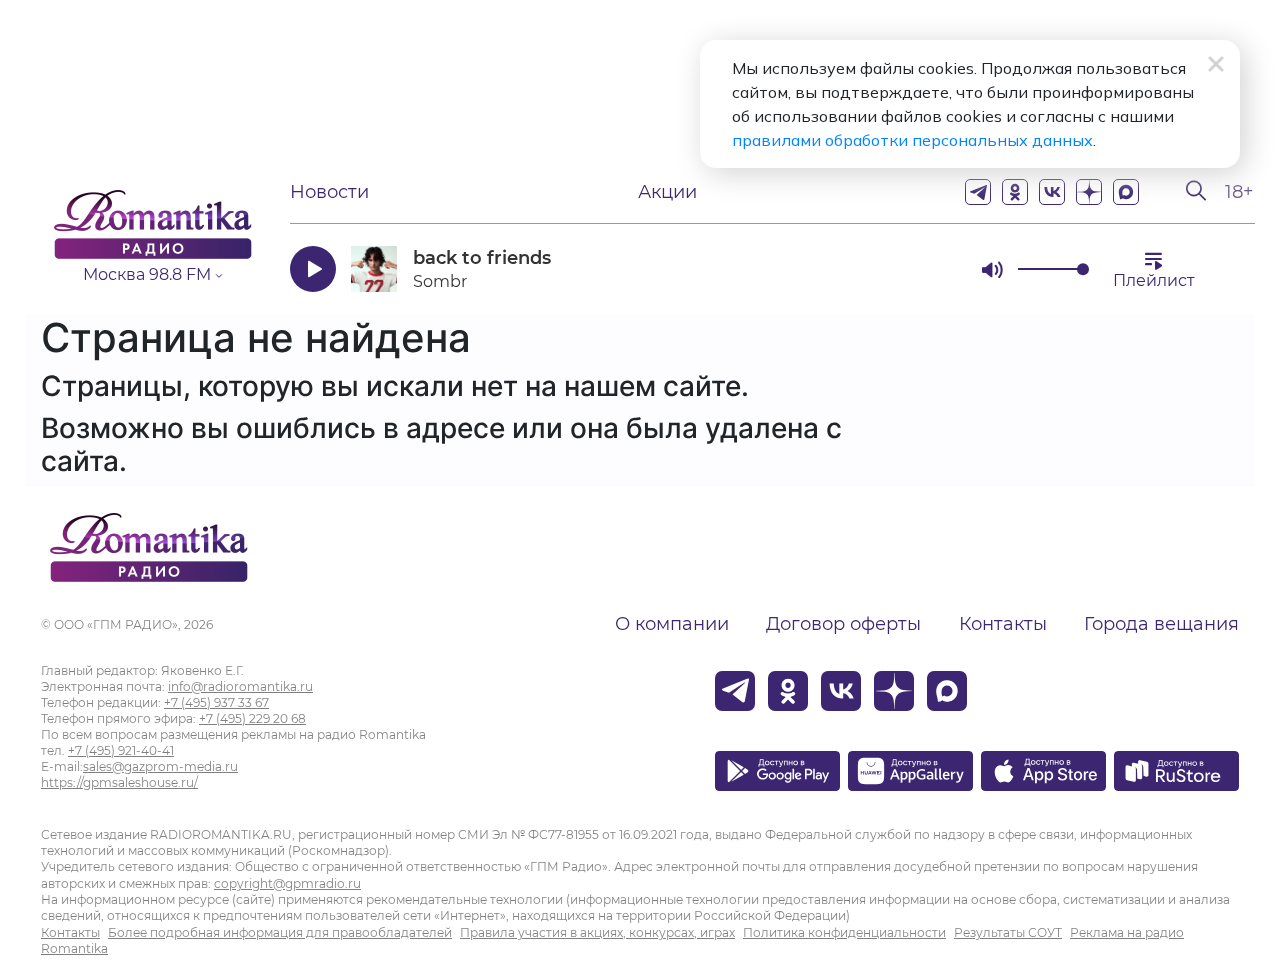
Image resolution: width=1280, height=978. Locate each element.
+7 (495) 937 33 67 (216, 702)
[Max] (1126, 192)
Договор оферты (843, 624)
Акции (667, 192)
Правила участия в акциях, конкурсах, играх (597, 932)
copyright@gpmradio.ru (287, 883)
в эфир (895, 268)
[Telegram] (978, 192)
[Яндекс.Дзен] (1089, 192)
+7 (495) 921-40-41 (121, 750)
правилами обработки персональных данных (912, 140)
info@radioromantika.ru (240, 686)
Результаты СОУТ (1008, 932)
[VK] (1052, 192)
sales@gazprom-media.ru (160, 766)
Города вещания (1161, 624)
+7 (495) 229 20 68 (252, 718)
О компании (672, 624)
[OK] (1015, 192)
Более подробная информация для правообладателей (280, 932)
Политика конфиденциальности (844, 932)
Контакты (1003, 624)
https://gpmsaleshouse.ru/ (119, 782)
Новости (329, 192)
